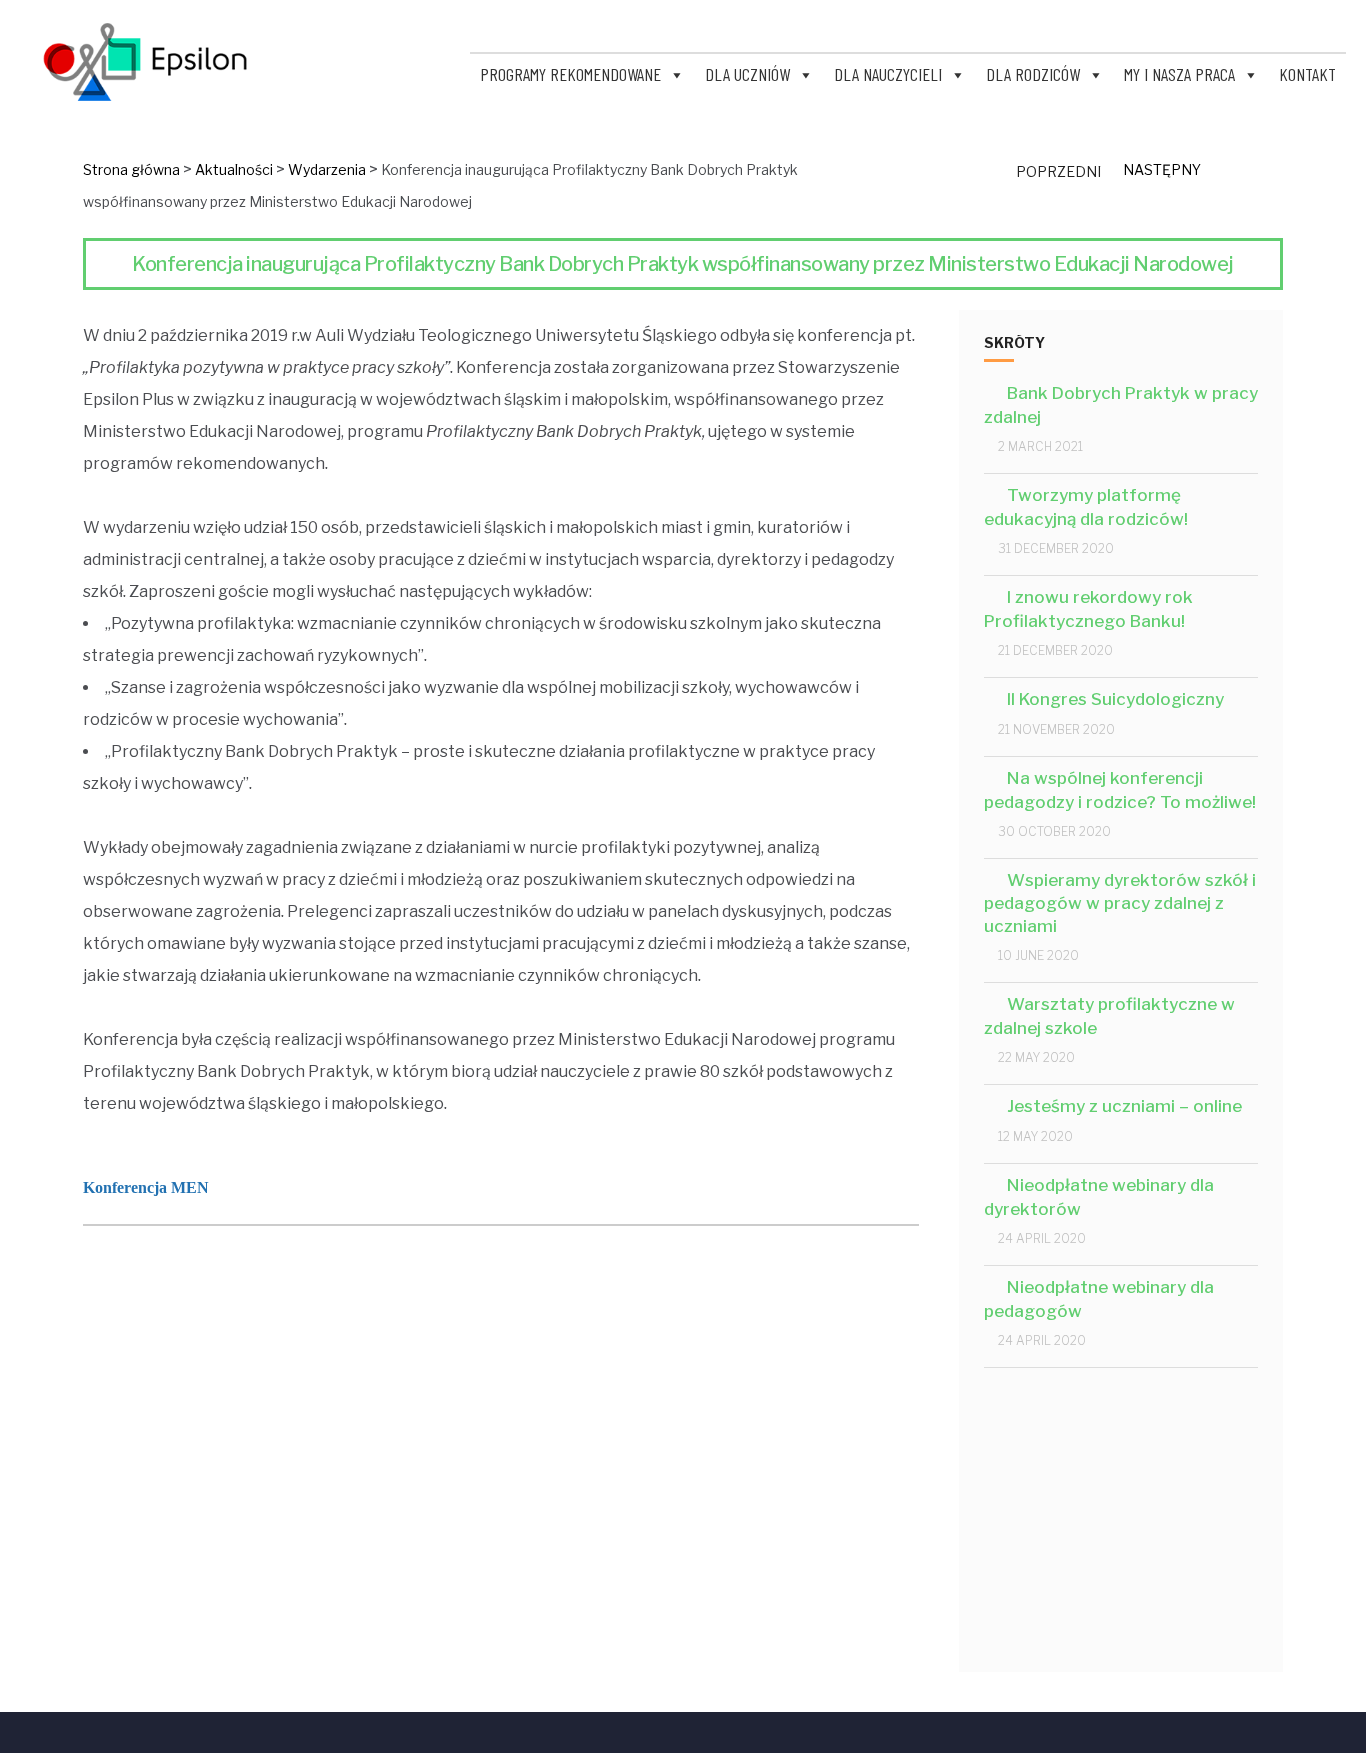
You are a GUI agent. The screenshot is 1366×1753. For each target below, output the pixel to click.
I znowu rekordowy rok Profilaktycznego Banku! (1088, 609)
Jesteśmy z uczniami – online (1124, 1106)
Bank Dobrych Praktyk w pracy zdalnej (1121, 405)
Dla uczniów (747, 74)
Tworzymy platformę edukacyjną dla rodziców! (1086, 507)
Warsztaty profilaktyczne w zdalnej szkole (1109, 1016)
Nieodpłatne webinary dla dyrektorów (1099, 1197)
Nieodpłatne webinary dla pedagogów (1099, 1299)
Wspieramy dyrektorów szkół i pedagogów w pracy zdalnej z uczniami (1120, 903)
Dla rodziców (1033, 74)
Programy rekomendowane (570, 74)
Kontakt (1307, 74)
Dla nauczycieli (888, 74)
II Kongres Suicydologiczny (1115, 699)
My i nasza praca (1179, 74)
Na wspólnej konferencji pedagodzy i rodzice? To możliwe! (1120, 790)
